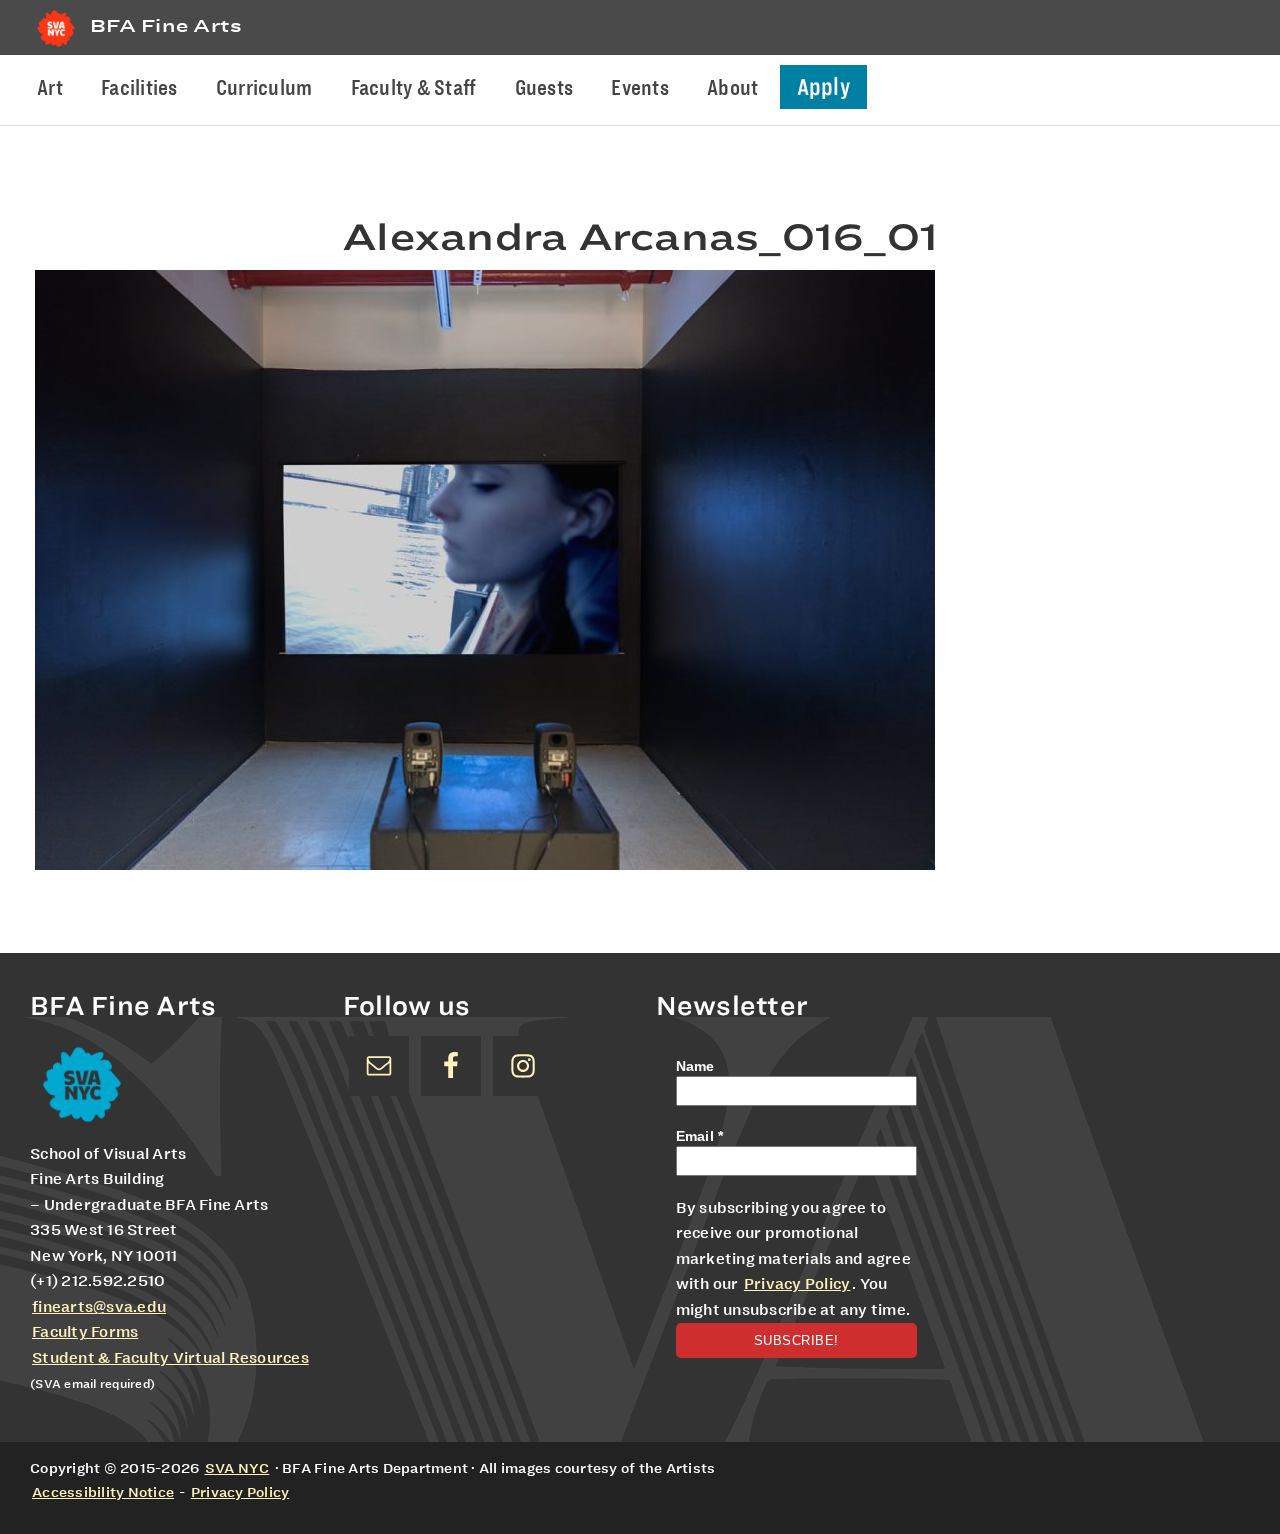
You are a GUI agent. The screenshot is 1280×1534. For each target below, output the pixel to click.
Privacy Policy (797, 1284)
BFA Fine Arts (166, 25)
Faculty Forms (85, 1332)
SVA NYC (237, 1468)
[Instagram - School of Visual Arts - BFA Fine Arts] (523, 1066)
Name (695, 1066)
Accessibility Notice (103, 1492)
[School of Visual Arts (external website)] (56, 46)
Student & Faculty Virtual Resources (170, 1358)
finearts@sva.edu (99, 1307)
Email (700, 1136)
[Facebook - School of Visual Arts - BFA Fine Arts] (451, 1066)
